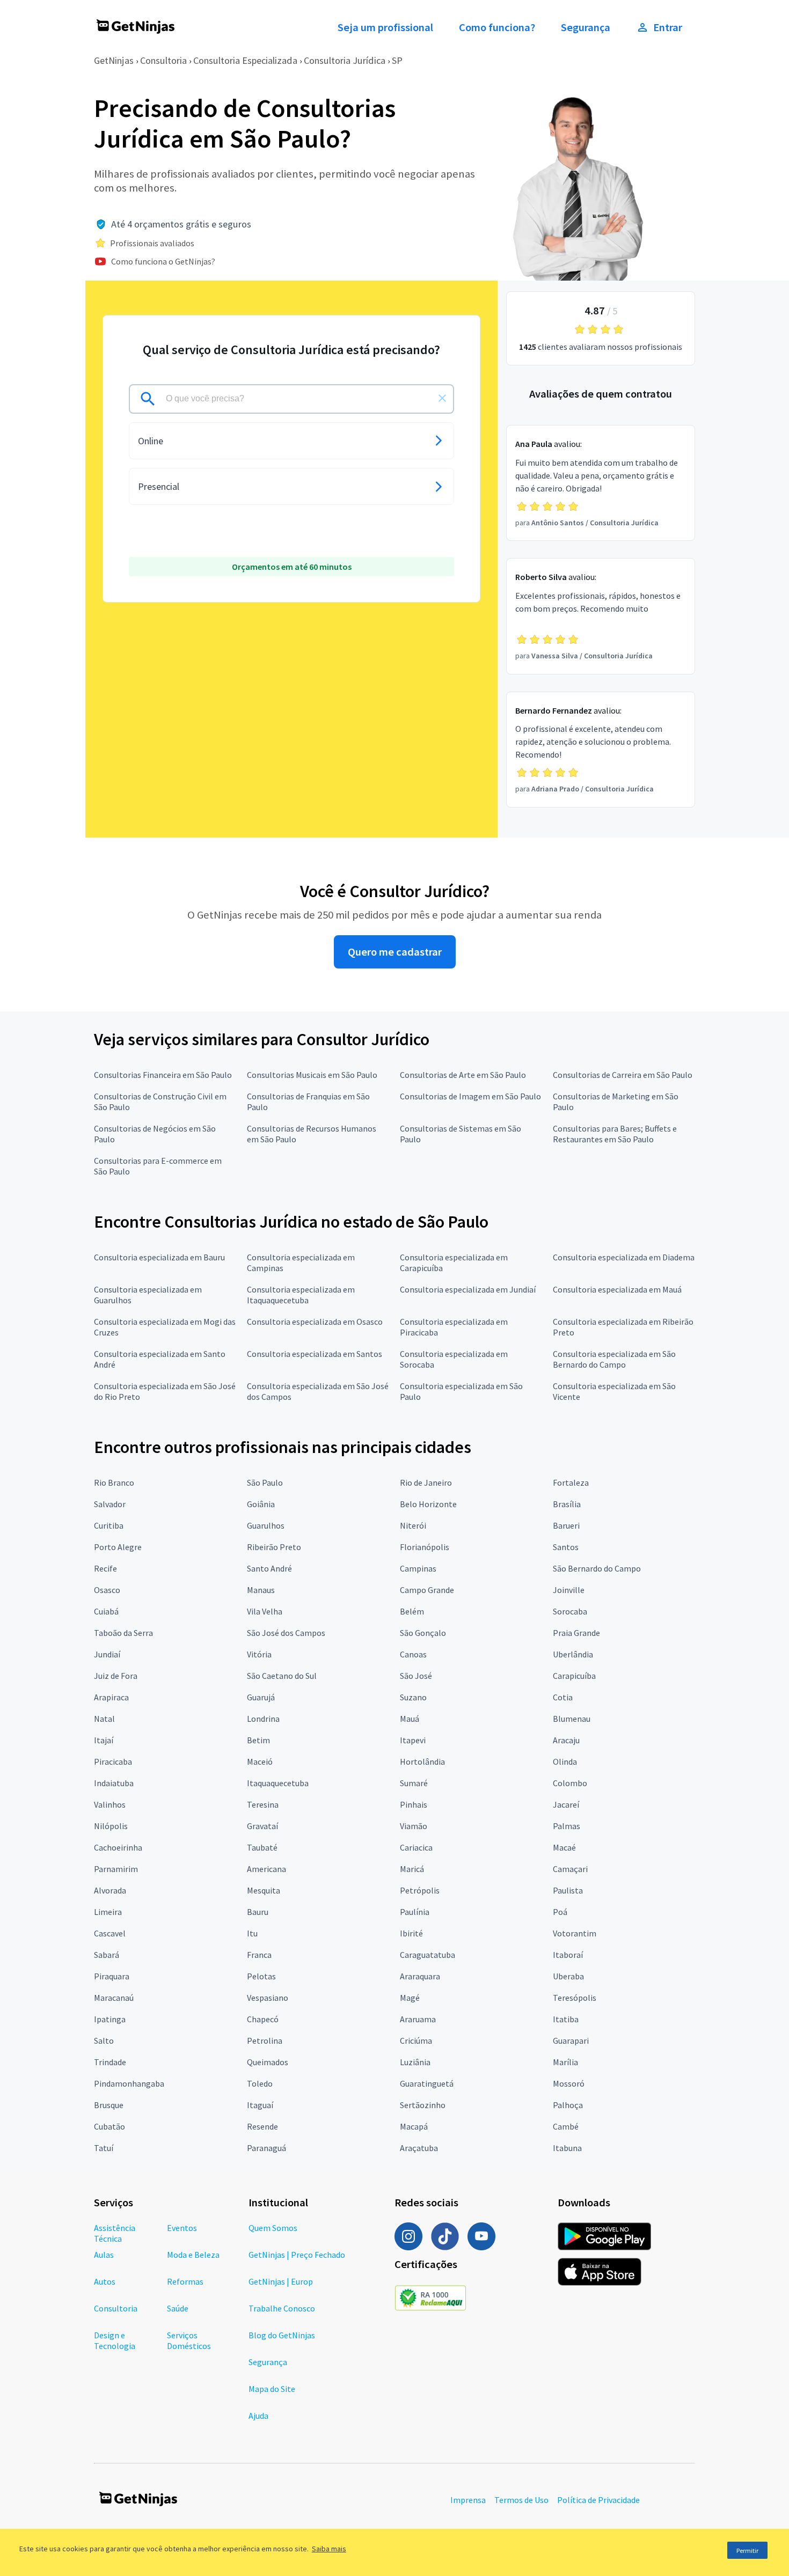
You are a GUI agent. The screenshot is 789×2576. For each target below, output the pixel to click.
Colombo (570, 1783)
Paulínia (415, 1912)
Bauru (258, 1912)
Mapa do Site (272, 2389)
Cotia (563, 1697)
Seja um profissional (385, 27)
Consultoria (163, 60)
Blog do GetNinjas (282, 2335)
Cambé (566, 2126)
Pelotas (261, 1976)
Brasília (567, 1504)
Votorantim (575, 1933)
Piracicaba (113, 1762)
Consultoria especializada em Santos (315, 1354)
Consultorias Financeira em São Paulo (163, 1075)
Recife (105, 1568)
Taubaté (262, 1847)
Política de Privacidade (598, 2500)
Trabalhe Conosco (282, 2308)
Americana (266, 1869)
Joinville (569, 1590)
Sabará (107, 1955)
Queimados (268, 2062)
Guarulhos (266, 1525)
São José (416, 1676)
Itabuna (567, 2148)
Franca (259, 1955)
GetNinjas (114, 60)
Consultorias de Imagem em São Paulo (470, 1096)
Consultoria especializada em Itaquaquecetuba (301, 1295)
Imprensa (468, 2500)
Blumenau (572, 1719)
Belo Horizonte (428, 1504)
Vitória (259, 1654)
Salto (104, 2041)
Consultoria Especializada (245, 60)
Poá (560, 1912)
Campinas (418, 1568)
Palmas (567, 1826)
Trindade (110, 2062)
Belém (412, 1611)
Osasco (107, 1590)
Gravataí (262, 1826)
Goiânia (261, 1504)
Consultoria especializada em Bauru (159, 1257)
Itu (252, 1933)
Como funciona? (497, 27)
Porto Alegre (118, 1547)
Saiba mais (329, 2549)
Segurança (586, 27)
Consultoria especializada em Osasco (315, 1322)
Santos (566, 1547)
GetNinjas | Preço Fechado (297, 2255)
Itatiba (566, 2019)
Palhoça (568, 2105)
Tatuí (104, 2148)
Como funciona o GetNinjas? (163, 261)
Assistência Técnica (115, 2233)
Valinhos (110, 1804)
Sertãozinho (423, 2105)
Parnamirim (116, 1869)
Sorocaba (570, 1611)
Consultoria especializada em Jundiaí (468, 1289)
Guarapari (571, 2041)
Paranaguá (266, 2148)
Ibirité (411, 1933)
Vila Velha (265, 1611)
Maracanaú (114, 1998)
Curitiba (109, 1525)
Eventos (182, 2228)
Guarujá (261, 1697)
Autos (105, 2281)
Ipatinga (110, 2019)
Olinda (565, 1762)
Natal (104, 1719)
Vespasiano (268, 1998)
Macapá (414, 2126)
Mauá (410, 1719)
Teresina (263, 1804)
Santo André (269, 1568)
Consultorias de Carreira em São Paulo (623, 1075)
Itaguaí (260, 2105)
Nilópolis (111, 1826)
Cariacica (416, 1847)
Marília (565, 2062)
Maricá (412, 1869)
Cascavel (110, 1933)
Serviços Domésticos (189, 2340)
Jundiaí (107, 1654)
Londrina (263, 1719)
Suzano (413, 1697)
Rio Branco (114, 1483)
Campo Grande (427, 1590)
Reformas (185, 2281)
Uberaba (568, 1976)
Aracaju (566, 1740)
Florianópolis (425, 1547)
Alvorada (110, 1890)
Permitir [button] (747, 2551)
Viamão (414, 1826)
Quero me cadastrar (395, 952)
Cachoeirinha (118, 1847)
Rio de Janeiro (426, 1483)
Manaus (261, 1590)
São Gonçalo (423, 1633)
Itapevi (413, 1740)
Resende (262, 2126)
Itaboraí (568, 1955)
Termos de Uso (521, 2500)
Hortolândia (422, 1762)
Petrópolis (420, 1890)
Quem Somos (273, 2228)
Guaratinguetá (427, 2083)
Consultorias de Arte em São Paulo (463, 1075)
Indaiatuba (114, 1783)
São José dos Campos (286, 1633)
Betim (258, 1740)
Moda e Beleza (193, 2255)
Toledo (260, 2083)
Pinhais (414, 1804)
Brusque (109, 2105)
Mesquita (264, 1890)
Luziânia (415, 2062)
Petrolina (265, 2041)
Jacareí (566, 1804)
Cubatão (109, 2126)
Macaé (564, 1847)
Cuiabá (106, 1611)
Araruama (418, 2019)
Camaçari (570, 1869)
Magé (410, 1998)
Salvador (110, 1504)
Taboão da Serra (123, 1633)
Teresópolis (575, 1998)
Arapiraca (111, 1697)
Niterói (413, 1525)
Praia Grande (576, 1633)
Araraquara (420, 1976)
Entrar (668, 27)
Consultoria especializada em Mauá (617, 1289)
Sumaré (414, 1783)
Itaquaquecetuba (278, 1783)
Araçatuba (419, 2148)
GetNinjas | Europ (281, 2281)
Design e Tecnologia (115, 2340)
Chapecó (263, 2019)
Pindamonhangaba (129, 2083)
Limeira (108, 1912)
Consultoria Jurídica (345, 60)
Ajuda (258, 2416)
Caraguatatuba (428, 1955)
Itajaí (104, 1740)
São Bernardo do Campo (597, 1568)
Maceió (260, 1762)
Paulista (568, 1890)
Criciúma (416, 2041)
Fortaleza (571, 1483)
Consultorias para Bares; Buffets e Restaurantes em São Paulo (615, 1134)
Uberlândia (573, 1654)
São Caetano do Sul (282, 1676)
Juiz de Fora (116, 1676)
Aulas (104, 2255)
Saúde (178, 2308)
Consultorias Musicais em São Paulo (312, 1075)
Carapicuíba (574, 1676)
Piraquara (112, 1976)
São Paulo (265, 1483)
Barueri (566, 1525)
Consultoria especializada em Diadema (624, 1257)
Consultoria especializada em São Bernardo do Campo (614, 1359)
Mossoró (569, 2083)
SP (397, 60)
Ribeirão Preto (274, 1547)
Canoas (413, 1654)
